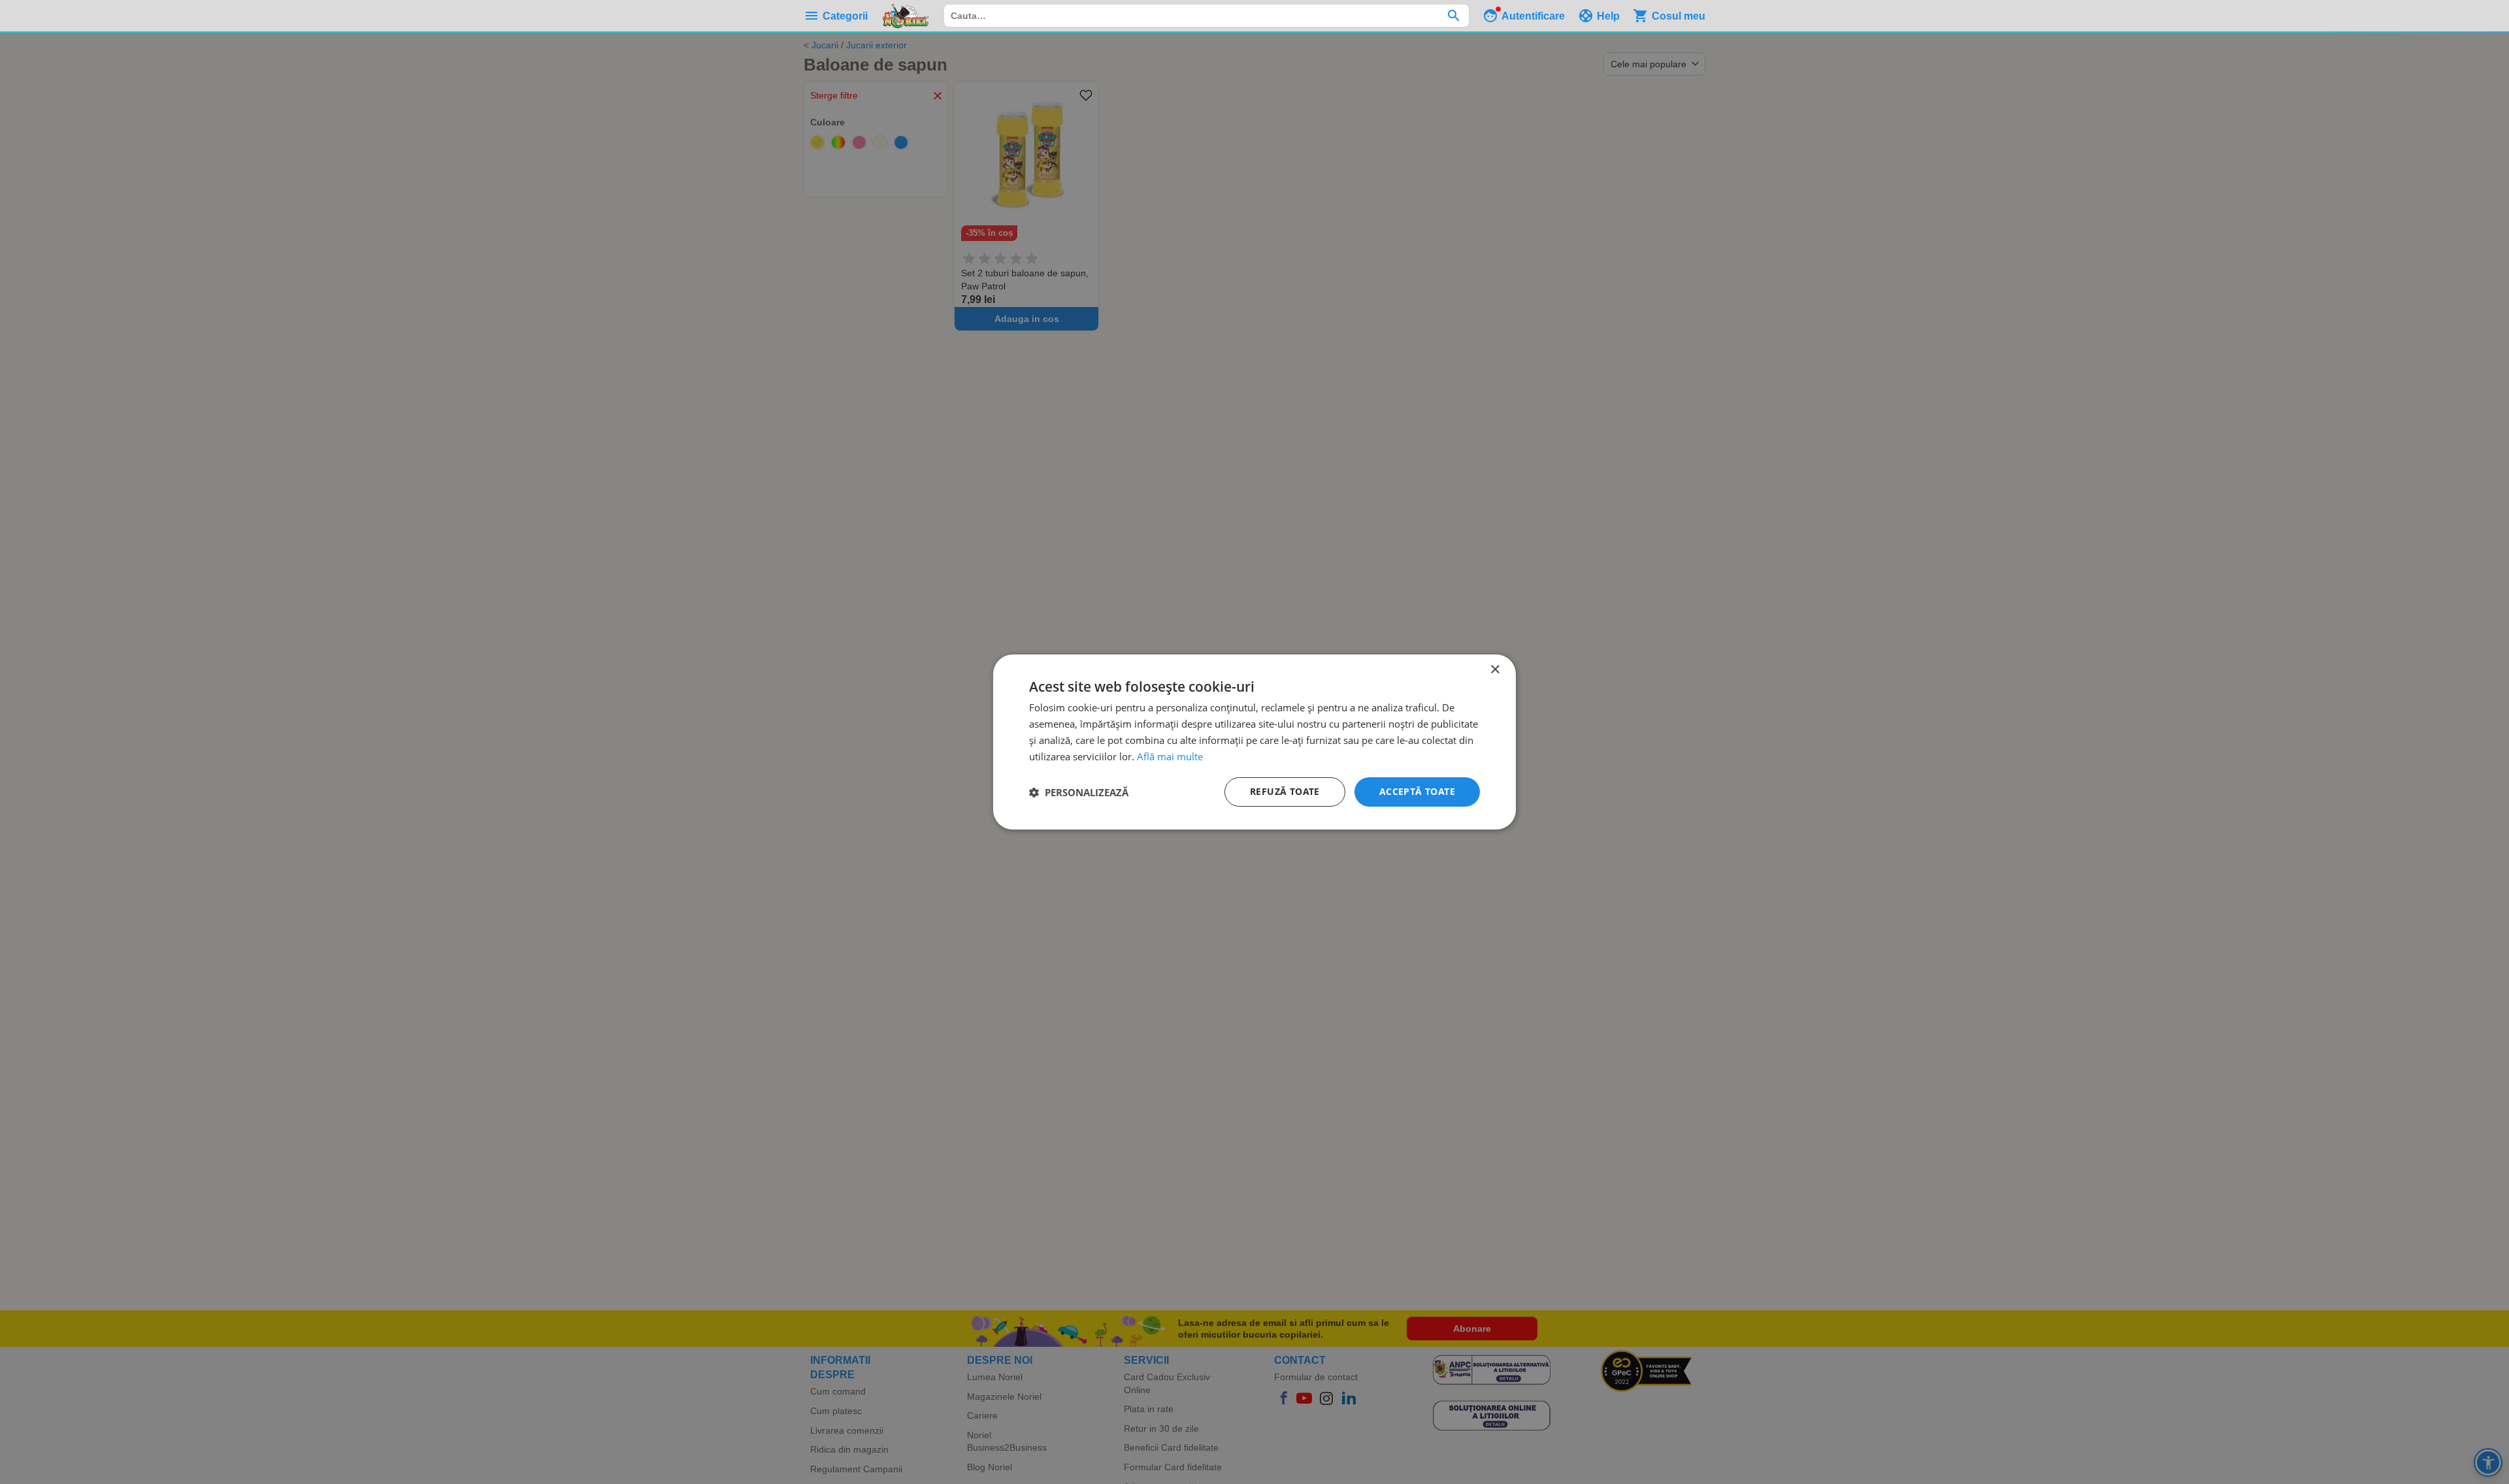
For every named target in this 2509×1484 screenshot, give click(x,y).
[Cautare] (1453, 16)
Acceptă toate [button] (1417, 791)
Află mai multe (1170, 756)
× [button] (1495, 670)
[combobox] (1206, 16)
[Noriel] (906, 16)
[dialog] (1254, 742)
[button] (1079, 792)
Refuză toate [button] (1285, 791)
